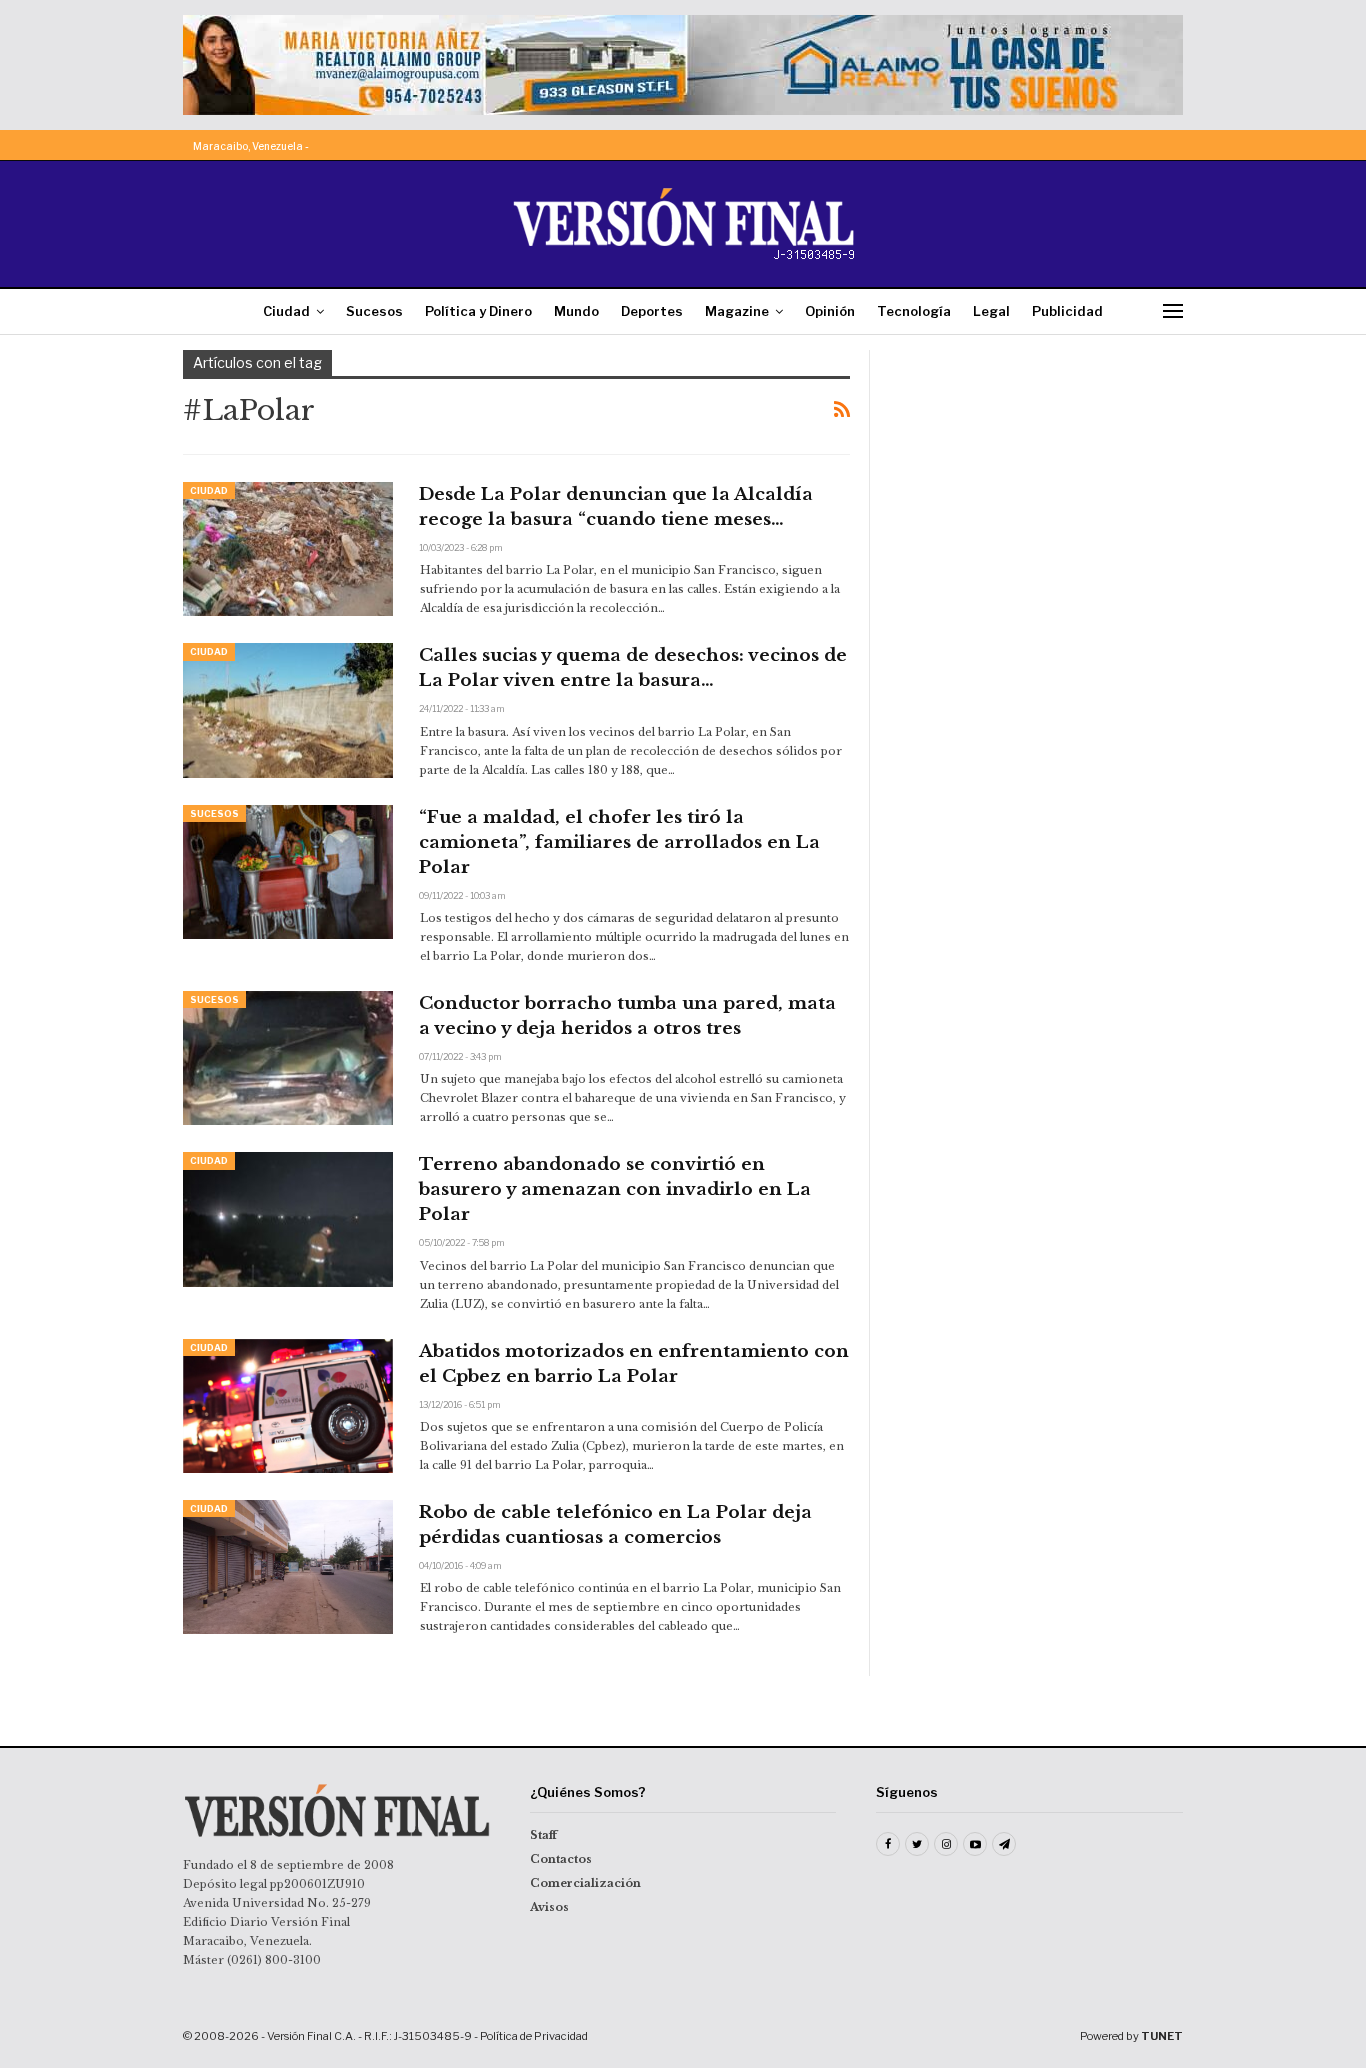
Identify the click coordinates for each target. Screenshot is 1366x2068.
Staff (543, 1835)
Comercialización (585, 1883)
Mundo (576, 311)
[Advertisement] (1040, 475)
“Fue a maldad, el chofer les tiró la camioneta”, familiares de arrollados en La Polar (619, 842)
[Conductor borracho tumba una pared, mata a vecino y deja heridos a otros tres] (288, 1058)
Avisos (549, 1907)
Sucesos (374, 311)
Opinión (830, 311)
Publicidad (1067, 311)
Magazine (737, 311)
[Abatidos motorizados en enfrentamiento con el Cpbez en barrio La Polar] (288, 1406)
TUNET (1162, 2036)
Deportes (652, 311)
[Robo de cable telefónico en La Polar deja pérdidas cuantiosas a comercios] (288, 1567)
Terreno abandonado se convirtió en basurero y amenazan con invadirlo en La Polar (615, 1189)
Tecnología (914, 311)
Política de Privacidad (534, 2036)
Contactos (561, 1859)
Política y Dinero (478, 311)
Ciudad (286, 311)
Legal (991, 311)
